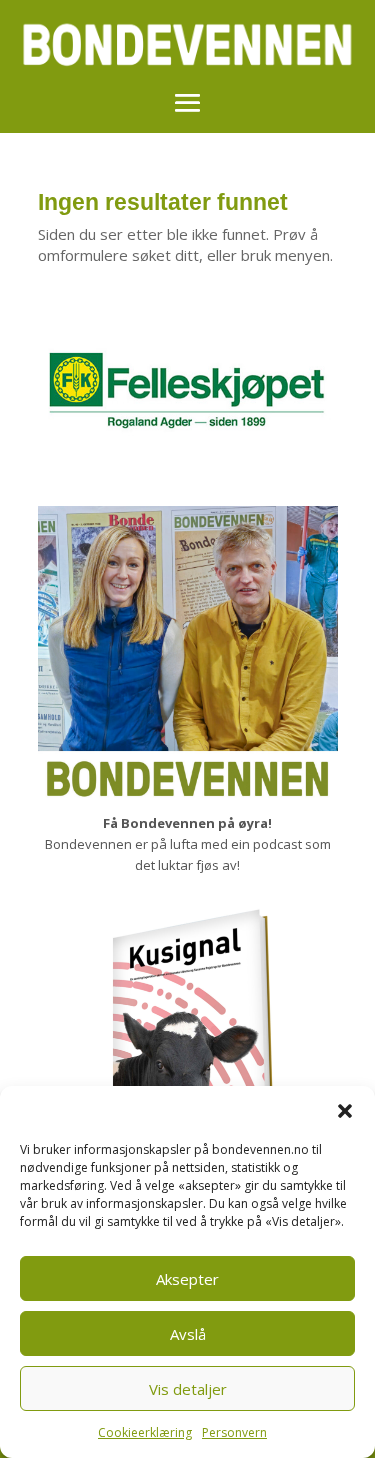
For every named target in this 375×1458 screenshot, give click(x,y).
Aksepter (187, 1279)
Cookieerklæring (145, 1432)
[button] (345, 1111)
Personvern (234, 1432)
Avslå (188, 1334)
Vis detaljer (188, 1389)
